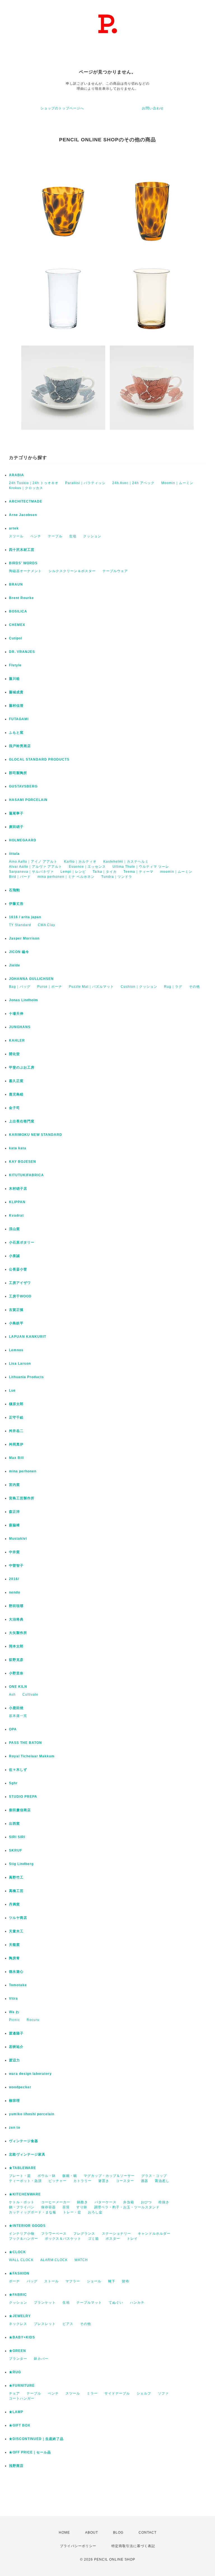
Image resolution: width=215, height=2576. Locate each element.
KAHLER (17, 1040)
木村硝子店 (18, 1189)
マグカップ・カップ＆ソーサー (109, 2176)
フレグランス (84, 2234)
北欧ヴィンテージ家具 (27, 2154)
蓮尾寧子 (16, 813)
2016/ (14, 1579)
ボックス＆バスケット (63, 2239)
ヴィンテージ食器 (24, 2141)
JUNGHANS (20, 1027)
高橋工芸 (16, 1891)
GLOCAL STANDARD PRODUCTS (39, 759)
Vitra (13, 1999)
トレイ (132, 2239)
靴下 (112, 2281)
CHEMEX (17, 625)
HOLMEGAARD (23, 840)
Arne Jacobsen (23, 515)
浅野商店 (16, 2466)
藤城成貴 (16, 692)
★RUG (15, 2372)
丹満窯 (14, 1904)
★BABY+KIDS (22, 2337)
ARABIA (17, 475)
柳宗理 (14, 2101)
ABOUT (92, 2533)
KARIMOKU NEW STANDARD (36, 1135)
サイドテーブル (117, 2393)
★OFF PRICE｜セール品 (30, 2452)
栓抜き (164, 2202)
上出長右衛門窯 (22, 1121)
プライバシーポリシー (78, 2546)
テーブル (55, 536)
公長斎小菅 (18, 1269)
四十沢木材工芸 (22, 550)
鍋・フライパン (22, 2207)
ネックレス (18, 2324)
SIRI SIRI (17, 1837)
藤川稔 (14, 679)
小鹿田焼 (16, 1708)
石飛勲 (14, 890)
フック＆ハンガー (24, 2239)
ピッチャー (58, 2181)
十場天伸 (16, 1014)
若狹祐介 (16, 2047)
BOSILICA (18, 611)
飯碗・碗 (70, 2176)
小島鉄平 (16, 1323)
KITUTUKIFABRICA (26, 1175)
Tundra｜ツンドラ (117, 877)
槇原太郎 (16, 1404)
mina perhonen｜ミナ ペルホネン (66, 877)
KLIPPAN (17, 1202)
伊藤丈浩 (16, 904)
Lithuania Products (26, 1377)
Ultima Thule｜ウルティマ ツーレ (141, 867)
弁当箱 (129, 2202)
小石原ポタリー (22, 1242)
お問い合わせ (153, 108)
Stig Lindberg (21, 1864)
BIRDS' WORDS (23, 563)
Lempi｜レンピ (73, 872)
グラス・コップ (154, 2176)
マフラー (73, 2281)
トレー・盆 (72, 2212)
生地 (73, 536)
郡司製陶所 (18, 773)
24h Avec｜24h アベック (133, 483)
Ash (12, 1695)
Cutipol (16, 638)
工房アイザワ (20, 1283)
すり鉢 (82, 2207)
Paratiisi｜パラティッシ (85, 483)
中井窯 (14, 1552)
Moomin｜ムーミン (177, 483)
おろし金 (95, 2212)
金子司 (14, 1108)
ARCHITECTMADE (26, 501)
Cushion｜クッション (139, 987)
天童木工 (16, 1931)
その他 (194, 987)
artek (14, 528)
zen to (15, 2128)
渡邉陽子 (16, 2033)
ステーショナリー (116, 2234)
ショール (94, 2281)
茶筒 (66, 2207)
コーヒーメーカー (56, 2202)
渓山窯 (14, 1229)
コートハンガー (22, 2398)
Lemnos (16, 1350)
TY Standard (20, 925)
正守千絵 (16, 1417)
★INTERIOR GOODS (27, 2226)
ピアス (68, 2324)
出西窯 (14, 1824)
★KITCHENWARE (25, 2194)
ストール (52, 2281)
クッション (92, 536)
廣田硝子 (16, 827)
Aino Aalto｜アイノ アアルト (33, 862)
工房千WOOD (20, 1296)
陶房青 (14, 1958)
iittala (14, 854)
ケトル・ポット (22, 2202)
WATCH (81, 2260)
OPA (13, 1729)
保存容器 (48, 2207)
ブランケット (45, 2303)
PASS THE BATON (25, 1743)
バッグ (32, 2281)
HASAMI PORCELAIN (28, 800)
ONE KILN (18, 1687)
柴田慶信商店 (20, 1810)
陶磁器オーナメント (25, 571)
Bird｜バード (20, 877)
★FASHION (19, 2273)
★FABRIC (18, 2295)
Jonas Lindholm (24, 1000)
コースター (125, 2181)
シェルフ (144, 2393)
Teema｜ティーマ (138, 872)
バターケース (106, 2202)
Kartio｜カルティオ (80, 862)
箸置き (104, 2181)
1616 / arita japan (25, 917)
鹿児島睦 (16, 1094)
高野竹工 (16, 1877)
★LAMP (16, 2412)
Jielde (15, 965)
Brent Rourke (21, 598)
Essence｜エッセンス (87, 867)
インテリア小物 (22, 2234)
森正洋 (14, 1512)
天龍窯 (14, 1945)
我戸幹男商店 (20, 746)
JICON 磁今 (19, 952)
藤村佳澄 (16, 706)
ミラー (92, 2393)
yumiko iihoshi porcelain (32, 2114)
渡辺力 (14, 2060)
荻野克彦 (16, 1660)
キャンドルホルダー (154, 2234)
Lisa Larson (20, 1364)
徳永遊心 (16, 1972)
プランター (18, 2359)
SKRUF (16, 1850)
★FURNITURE (22, 2386)
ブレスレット (45, 2324)
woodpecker (20, 2087)
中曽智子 (16, 1566)
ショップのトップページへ (62, 108)
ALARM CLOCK (54, 2260)
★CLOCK (17, 2252)
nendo (15, 1592)
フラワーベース (54, 2234)
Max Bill (16, 1458)
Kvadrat (16, 1216)
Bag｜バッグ (20, 987)
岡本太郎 (16, 1646)
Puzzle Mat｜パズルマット (91, 987)
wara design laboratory (30, 2074)
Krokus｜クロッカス (26, 488)
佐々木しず (18, 1770)
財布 (126, 2281)
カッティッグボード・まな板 (33, 2212)
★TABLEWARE (23, 2168)
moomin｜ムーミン (176, 872)
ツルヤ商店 (18, 1918)
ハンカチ (137, 2303)
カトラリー (82, 2181)
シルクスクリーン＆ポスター (72, 571)
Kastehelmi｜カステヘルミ (126, 862)
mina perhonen (23, 1471)
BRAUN (16, 584)
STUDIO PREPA (23, 1797)
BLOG (118, 2533)
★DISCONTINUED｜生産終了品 (36, 2439)
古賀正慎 (16, 1310)
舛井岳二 (16, 1431)
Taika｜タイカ (105, 872)
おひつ (146, 2202)
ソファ (163, 2393)
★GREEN (17, 2351)
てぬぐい (116, 2303)
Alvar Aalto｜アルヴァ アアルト (36, 867)
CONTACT (148, 2533)
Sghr (13, 1783)
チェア (14, 2393)
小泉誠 (14, 1256)
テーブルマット (89, 2303)
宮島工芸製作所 (22, 1498)
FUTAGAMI (19, 719)
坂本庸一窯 (18, 1716)
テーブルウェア (115, 571)
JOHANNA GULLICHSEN (31, 979)
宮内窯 (14, 1485)
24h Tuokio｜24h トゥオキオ (34, 483)
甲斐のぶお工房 (22, 1067)
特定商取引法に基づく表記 (133, 2546)
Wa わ (14, 2012)
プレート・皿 (20, 2176)
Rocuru (33, 2020)
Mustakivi (18, 1539)
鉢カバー (41, 2359)
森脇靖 (14, 1525)
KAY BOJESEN (23, 1162)
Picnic (14, 2020)
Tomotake (18, 1985)
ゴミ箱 (93, 2239)
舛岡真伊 (16, 1444)
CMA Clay (46, 925)
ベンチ (36, 536)
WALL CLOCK (21, 2260)
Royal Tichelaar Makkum (32, 1756)
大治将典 (16, 1619)
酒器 (144, 2181)
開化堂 (14, 1054)
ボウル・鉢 (47, 2176)
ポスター (113, 2239)
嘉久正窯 (16, 1081)
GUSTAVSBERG (23, 786)
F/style (15, 665)
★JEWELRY (20, 2316)
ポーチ (14, 2281)
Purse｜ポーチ (50, 987)
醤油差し (162, 2181)
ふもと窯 (16, 733)
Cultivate (30, 1695)
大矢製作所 (18, 1633)
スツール (16, 536)
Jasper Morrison (24, 938)
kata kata (18, 1148)
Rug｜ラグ (173, 987)
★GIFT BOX (20, 2425)
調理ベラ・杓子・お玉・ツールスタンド (127, 2207)
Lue (12, 1391)
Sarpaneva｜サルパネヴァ (31, 872)
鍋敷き (82, 2202)
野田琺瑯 (16, 1606)
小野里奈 (16, 1673)
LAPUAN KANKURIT (28, 1337)
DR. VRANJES (22, 652)
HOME (64, 2533)
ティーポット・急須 (25, 2181)
